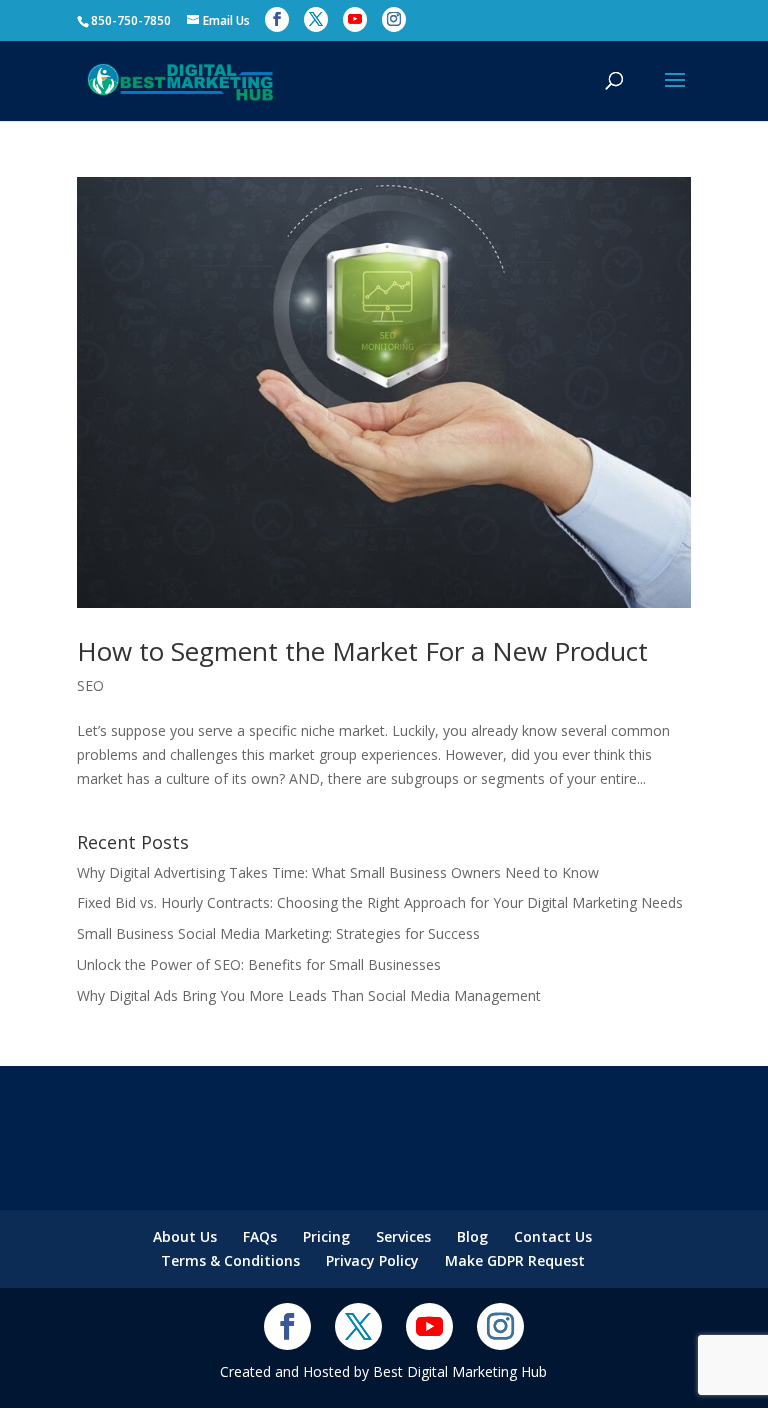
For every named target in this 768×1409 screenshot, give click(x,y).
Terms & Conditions (230, 1260)
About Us (185, 1236)
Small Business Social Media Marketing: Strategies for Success (278, 933)
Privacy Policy (372, 1260)
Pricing (326, 1236)
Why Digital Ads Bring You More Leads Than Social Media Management (309, 995)
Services (403, 1236)
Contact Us (553, 1236)
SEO (90, 685)
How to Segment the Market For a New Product (362, 651)
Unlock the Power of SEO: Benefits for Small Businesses (259, 964)
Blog (472, 1236)
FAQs (260, 1236)
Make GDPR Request (515, 1260)
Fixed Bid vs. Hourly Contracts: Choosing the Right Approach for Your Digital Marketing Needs (380, 902)
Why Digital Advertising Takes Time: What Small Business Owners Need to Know (338, 872)
